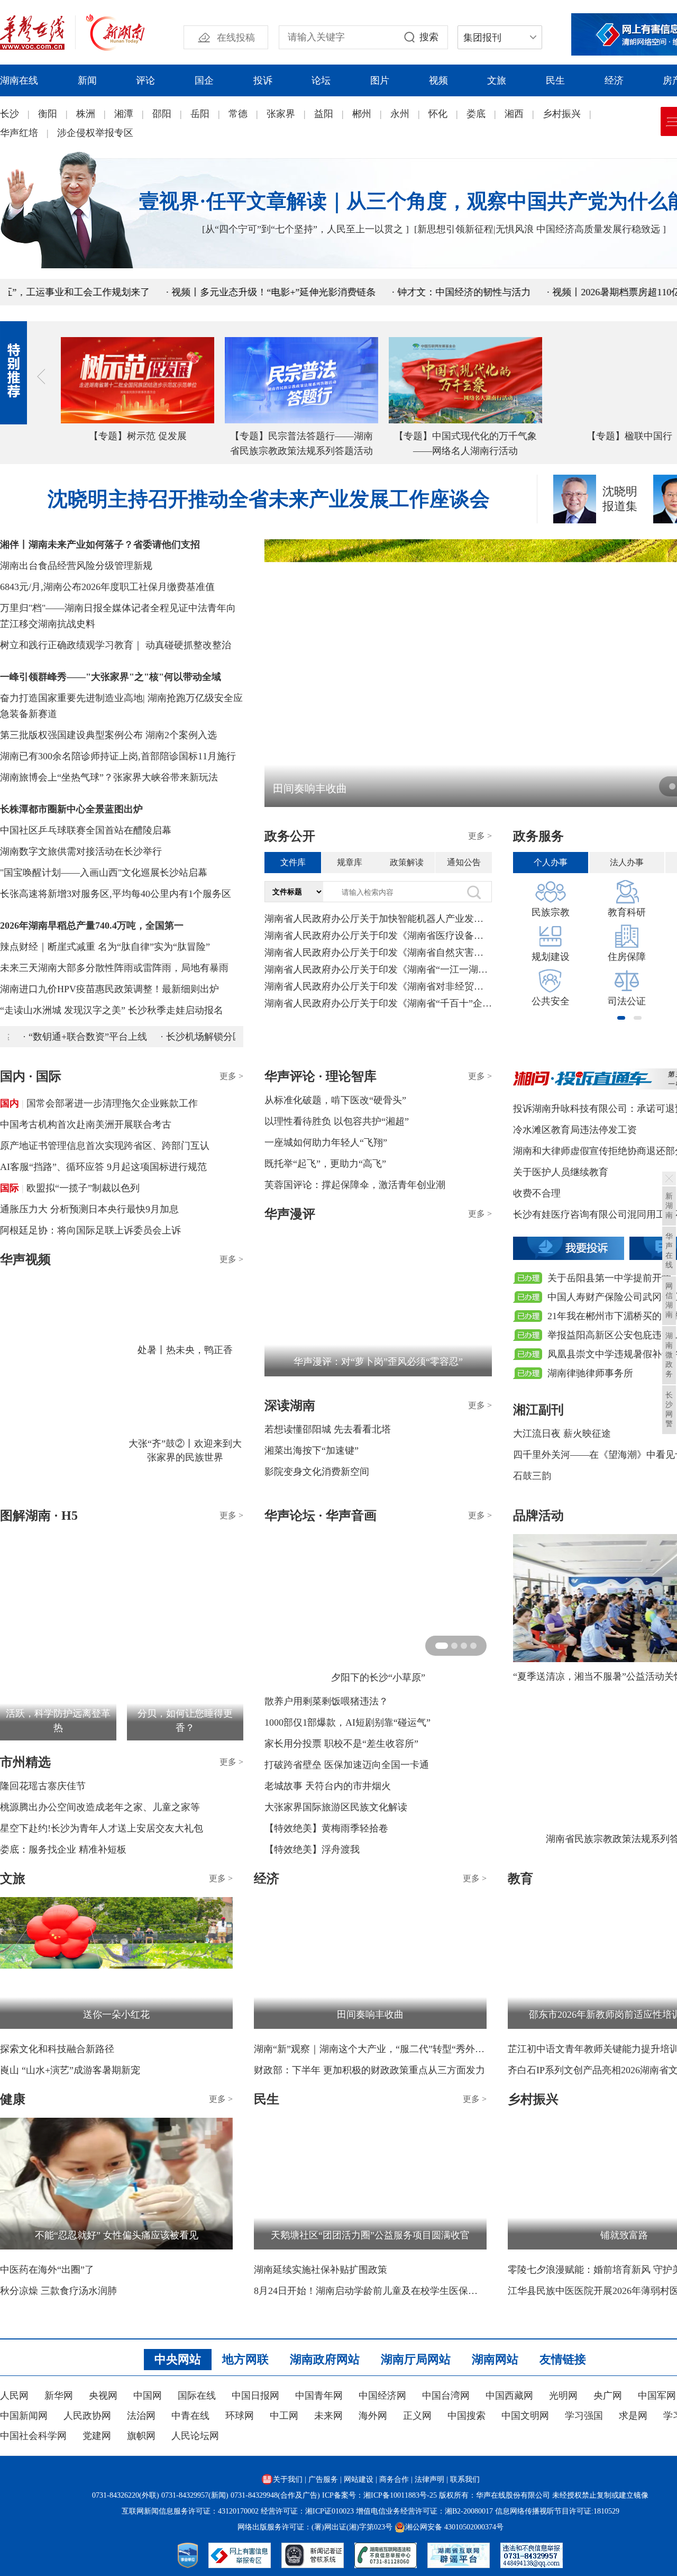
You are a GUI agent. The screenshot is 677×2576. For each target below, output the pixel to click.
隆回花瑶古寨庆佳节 (43, 1786)
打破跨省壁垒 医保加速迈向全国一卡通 (347, 1765)
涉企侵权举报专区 (95, 133)
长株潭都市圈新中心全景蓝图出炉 (71, 809)
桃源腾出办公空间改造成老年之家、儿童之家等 (100, 1807)
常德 (238, 114)
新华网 (59, 2396)
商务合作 (394, 2479)
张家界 (281, 114)
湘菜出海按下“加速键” (312, 1450)
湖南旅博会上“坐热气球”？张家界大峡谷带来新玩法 (109, 777)
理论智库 (351, 1076)
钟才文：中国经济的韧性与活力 (407, 292)
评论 (145, 80)
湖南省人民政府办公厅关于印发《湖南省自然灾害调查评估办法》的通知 (378, 953)
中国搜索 (466, 2416)
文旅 (497, 80)
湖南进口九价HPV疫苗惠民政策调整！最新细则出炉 (109, 989)
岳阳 (200, 114)
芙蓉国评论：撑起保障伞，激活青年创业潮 (355, 1185)
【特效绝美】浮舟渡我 (312, 1849)
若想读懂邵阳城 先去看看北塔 (328, 1429)
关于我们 (288, 2479)
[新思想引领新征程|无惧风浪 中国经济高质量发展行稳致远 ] (540, 229)
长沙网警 (669, 1409)
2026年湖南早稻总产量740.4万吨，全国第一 (92, 926)
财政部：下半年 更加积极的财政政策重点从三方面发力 (369, 2070)
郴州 (362, 114)
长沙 (10, 114)
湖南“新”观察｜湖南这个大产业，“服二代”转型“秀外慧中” (370, 2049)
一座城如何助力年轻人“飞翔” (326, 1142)
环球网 (240, 2416)
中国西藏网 (509, 2396)
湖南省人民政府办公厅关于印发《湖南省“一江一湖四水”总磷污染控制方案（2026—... (378, 969)
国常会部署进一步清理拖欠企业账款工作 (112, 1103)
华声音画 (351, 1516)
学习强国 (584, 2416)
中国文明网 (525, 2416)
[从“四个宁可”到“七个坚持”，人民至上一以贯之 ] (305, 229)
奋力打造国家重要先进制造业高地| (72, 698)
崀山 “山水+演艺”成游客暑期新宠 (70, 2070)
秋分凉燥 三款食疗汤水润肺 (58, 2291)
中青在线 (190, 2416)
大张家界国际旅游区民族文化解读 (336, 1807)
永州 (400, 114)
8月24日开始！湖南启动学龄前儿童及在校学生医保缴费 (370, 2291)
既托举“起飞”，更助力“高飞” (325, 1164)
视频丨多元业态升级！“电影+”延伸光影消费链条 (217, 292)
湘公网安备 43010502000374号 (454, 2527)
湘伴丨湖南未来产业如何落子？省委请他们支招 (100, 545)
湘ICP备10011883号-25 (400, 2495)
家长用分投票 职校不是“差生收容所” (341, 1744)
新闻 (87, 80)
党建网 (97, 2436)
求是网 (633, 2416)
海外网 (373, 2416)
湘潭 (124, 114)
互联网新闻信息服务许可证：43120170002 (190, 2511)
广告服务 (323, 2479)
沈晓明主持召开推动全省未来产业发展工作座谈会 (269, 499)
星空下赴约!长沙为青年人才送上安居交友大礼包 (102, 1828)
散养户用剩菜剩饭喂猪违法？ (326, 1701)
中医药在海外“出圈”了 (47, 2270)
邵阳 (162, 114)
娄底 (476, 114)
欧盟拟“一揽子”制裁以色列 (83, 1188)
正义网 (417, 2416)
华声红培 (19, 133)
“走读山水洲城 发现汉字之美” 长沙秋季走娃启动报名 (112, 1010)
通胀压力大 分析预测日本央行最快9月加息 (89, 1209)
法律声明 (429, 2479)
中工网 (284, 2416)
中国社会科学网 (33, 2436)
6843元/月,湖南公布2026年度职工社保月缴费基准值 (107, 587)
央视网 (103, 2396)
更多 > (480, 836)
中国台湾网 (446, 2396)
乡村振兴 (562, 114)
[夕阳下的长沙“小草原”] (378, 1598)
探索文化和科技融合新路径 (57, 2049)
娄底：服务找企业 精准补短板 (63, 1849)
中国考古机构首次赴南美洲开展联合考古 (86, 1124)
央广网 (608, 2396)
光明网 (563, 2396)
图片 (380, 80)
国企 (204, 80)
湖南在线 (19, 80)
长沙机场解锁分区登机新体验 (207, 1037)
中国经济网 (382, 2396)
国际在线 (197, 2396)
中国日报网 (255, 2396)
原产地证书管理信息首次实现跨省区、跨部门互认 (105, 1146)
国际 (10, 1188)
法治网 (141, 2416)
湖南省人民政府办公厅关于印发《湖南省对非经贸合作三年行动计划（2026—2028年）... (378, 986)
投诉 (263, 80)
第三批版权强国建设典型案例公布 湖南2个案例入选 (108, 735)
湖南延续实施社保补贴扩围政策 (321, 2270)
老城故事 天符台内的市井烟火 (328, 1786)
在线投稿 (236, 38)
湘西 (514, 114)
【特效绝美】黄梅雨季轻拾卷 (326, 1828)
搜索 (429, 37)
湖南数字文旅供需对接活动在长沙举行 (81, 851)
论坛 (321, 80)
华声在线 (669, 1251)
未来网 (328, 2416)
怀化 (438, 114)
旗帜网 (141, 2436)
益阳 (324, 114)
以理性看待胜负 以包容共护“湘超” (337, 1121)
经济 (614, 80)
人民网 (14, 2396)
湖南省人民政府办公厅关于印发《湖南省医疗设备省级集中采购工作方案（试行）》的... (378, 936)
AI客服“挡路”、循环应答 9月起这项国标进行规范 (103, 1167)
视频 (438, 80)
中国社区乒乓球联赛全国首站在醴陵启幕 (86, 830)
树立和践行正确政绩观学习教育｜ (71, 645)
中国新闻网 (24, 2416)
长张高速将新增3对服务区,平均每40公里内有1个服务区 (116, 894)
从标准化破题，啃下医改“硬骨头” (335, 1100)
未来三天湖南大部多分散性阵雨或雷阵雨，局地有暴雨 (114, 968)
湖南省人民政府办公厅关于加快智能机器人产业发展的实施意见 (378, 919)
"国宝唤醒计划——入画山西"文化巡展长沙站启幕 (104, 873)
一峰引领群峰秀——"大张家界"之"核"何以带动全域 (111, 677)
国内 (10, 1103)
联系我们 (465, 2479)
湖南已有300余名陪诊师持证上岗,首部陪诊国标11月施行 (118, 756)
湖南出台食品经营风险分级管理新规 (76, 566)
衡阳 (48, 114)
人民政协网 (87, 2416)
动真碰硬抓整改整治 (188, 645)
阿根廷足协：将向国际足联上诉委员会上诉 (90, 1230)
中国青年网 (319, 2396)
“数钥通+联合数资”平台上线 (67, 1037)
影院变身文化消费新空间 (317, 1472)
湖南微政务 (669, 1355)
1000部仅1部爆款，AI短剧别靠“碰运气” (347, 1722)
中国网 (148, 2396)
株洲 (86, 114)
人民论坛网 (195, 2436)
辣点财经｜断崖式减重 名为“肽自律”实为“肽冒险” (105, 947)
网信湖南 (669, 1300)
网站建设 (359, 2479)
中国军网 (657, 2396)
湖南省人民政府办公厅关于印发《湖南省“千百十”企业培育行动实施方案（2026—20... (378, 1003)
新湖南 (669, 1206)
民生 (555, 80)
